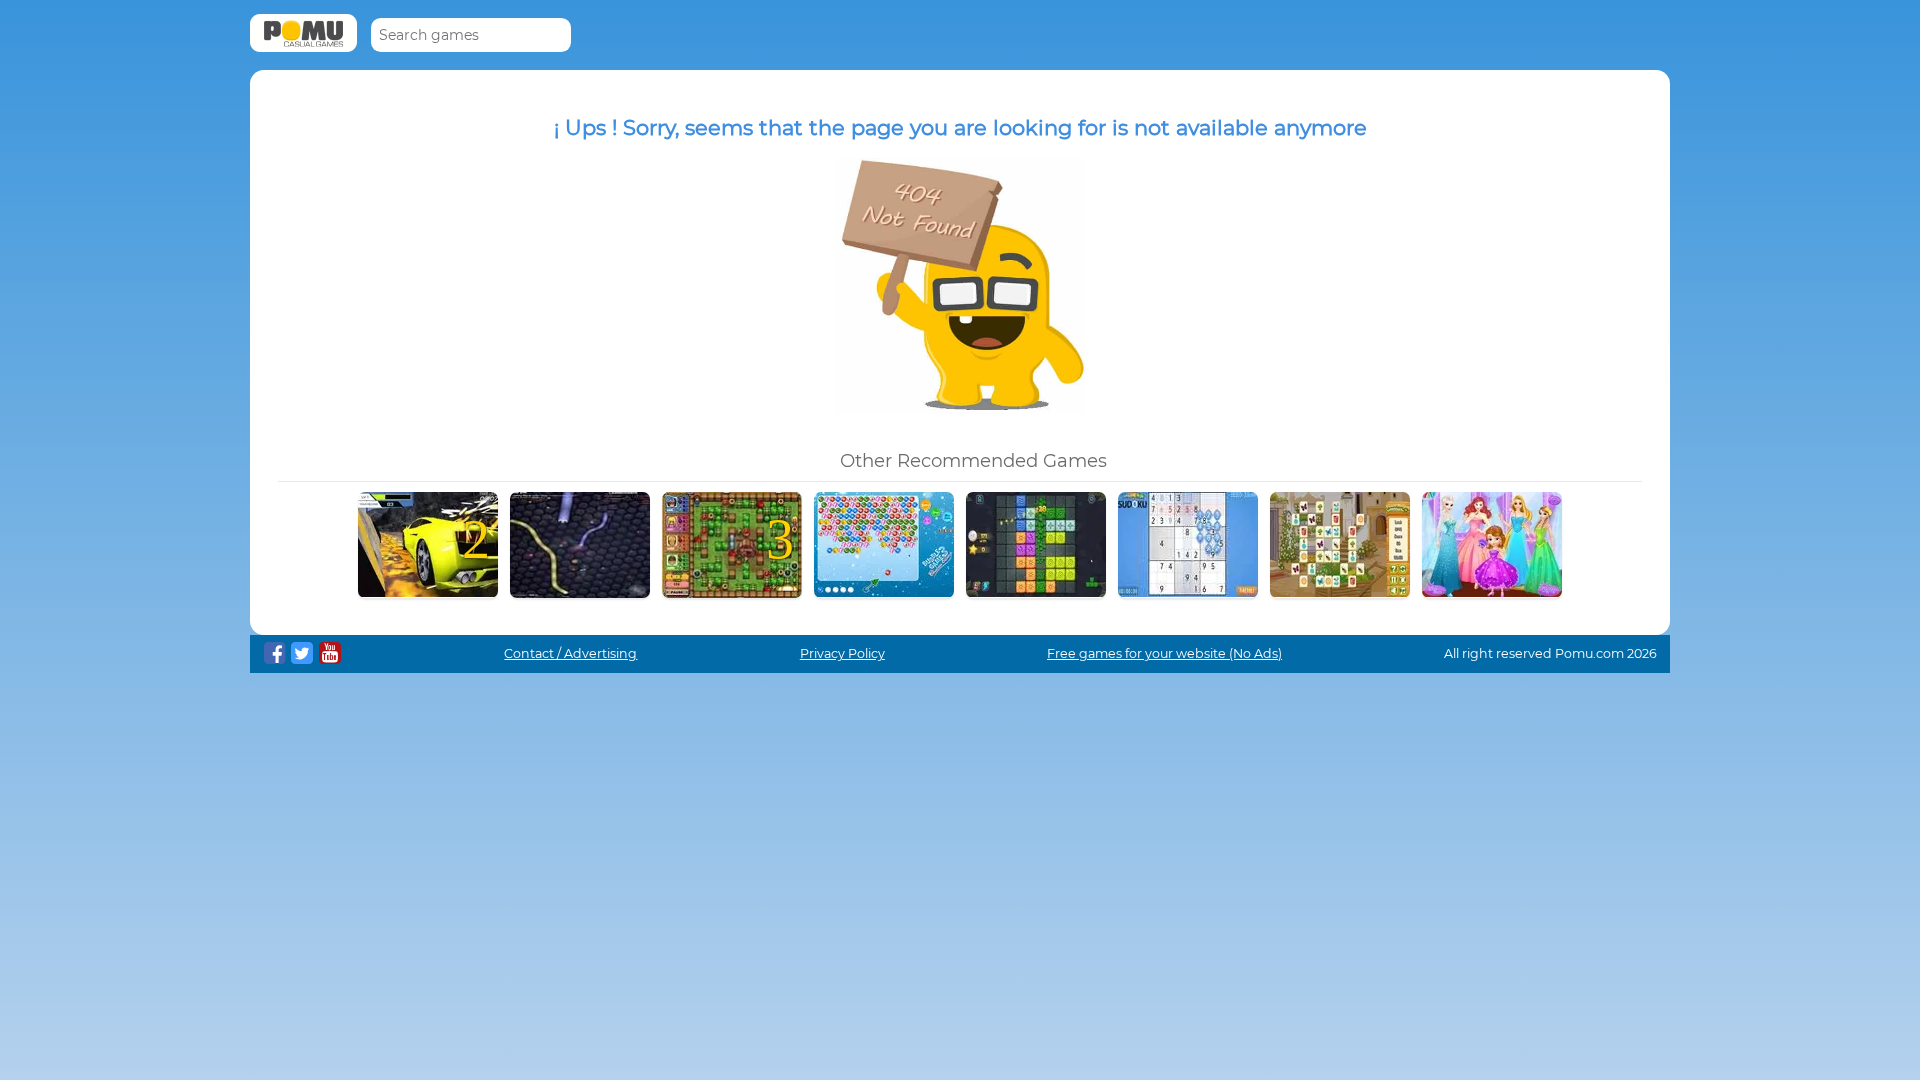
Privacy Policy (842, 653)
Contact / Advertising (570, 653)
